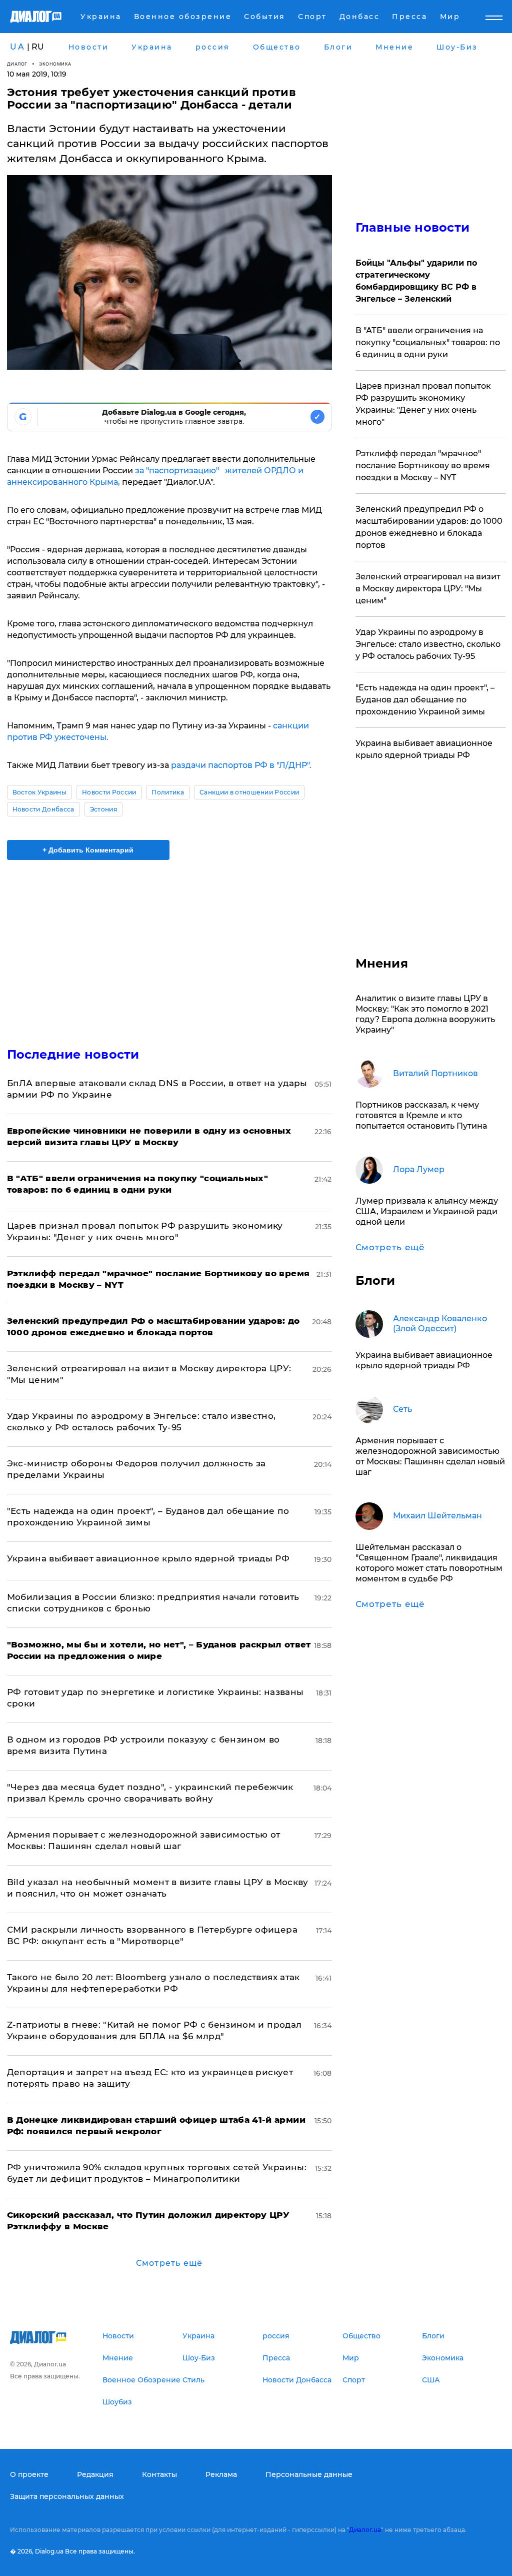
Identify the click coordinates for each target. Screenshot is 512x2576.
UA (17, 47)
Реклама (221, 2474)
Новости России (109, 792)
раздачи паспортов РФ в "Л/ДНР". (241, 765)
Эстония (103, 809)
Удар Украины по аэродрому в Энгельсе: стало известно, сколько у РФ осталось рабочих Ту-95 (428, 644)
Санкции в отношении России (249, 792)
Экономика (55, 64)
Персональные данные (309, 2474)
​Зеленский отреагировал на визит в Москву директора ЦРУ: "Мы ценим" (428, 589)
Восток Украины (39, 792)
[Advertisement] (169, 948)
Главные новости (413, 227)
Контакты (159, 2474)
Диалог (17, 64)
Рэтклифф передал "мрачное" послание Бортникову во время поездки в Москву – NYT (423, 466)
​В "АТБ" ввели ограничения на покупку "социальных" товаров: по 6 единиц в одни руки (428, 342)
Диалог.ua (365, 2530)
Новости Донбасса (43, 809)
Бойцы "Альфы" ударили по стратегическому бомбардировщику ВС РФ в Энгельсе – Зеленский (416, 281)
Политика (168, 792)
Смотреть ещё (169, 2263)
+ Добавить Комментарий (88, 850)
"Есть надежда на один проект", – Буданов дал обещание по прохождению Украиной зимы (425, 700)
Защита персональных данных (67, 2496)
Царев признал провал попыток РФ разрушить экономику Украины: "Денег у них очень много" (423, 404)
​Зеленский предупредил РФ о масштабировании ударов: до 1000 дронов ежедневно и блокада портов (429, 527)
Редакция (95, 2474)
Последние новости (73, 1054)
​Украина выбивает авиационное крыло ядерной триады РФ (148, 1558)
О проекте (29, 2474)
